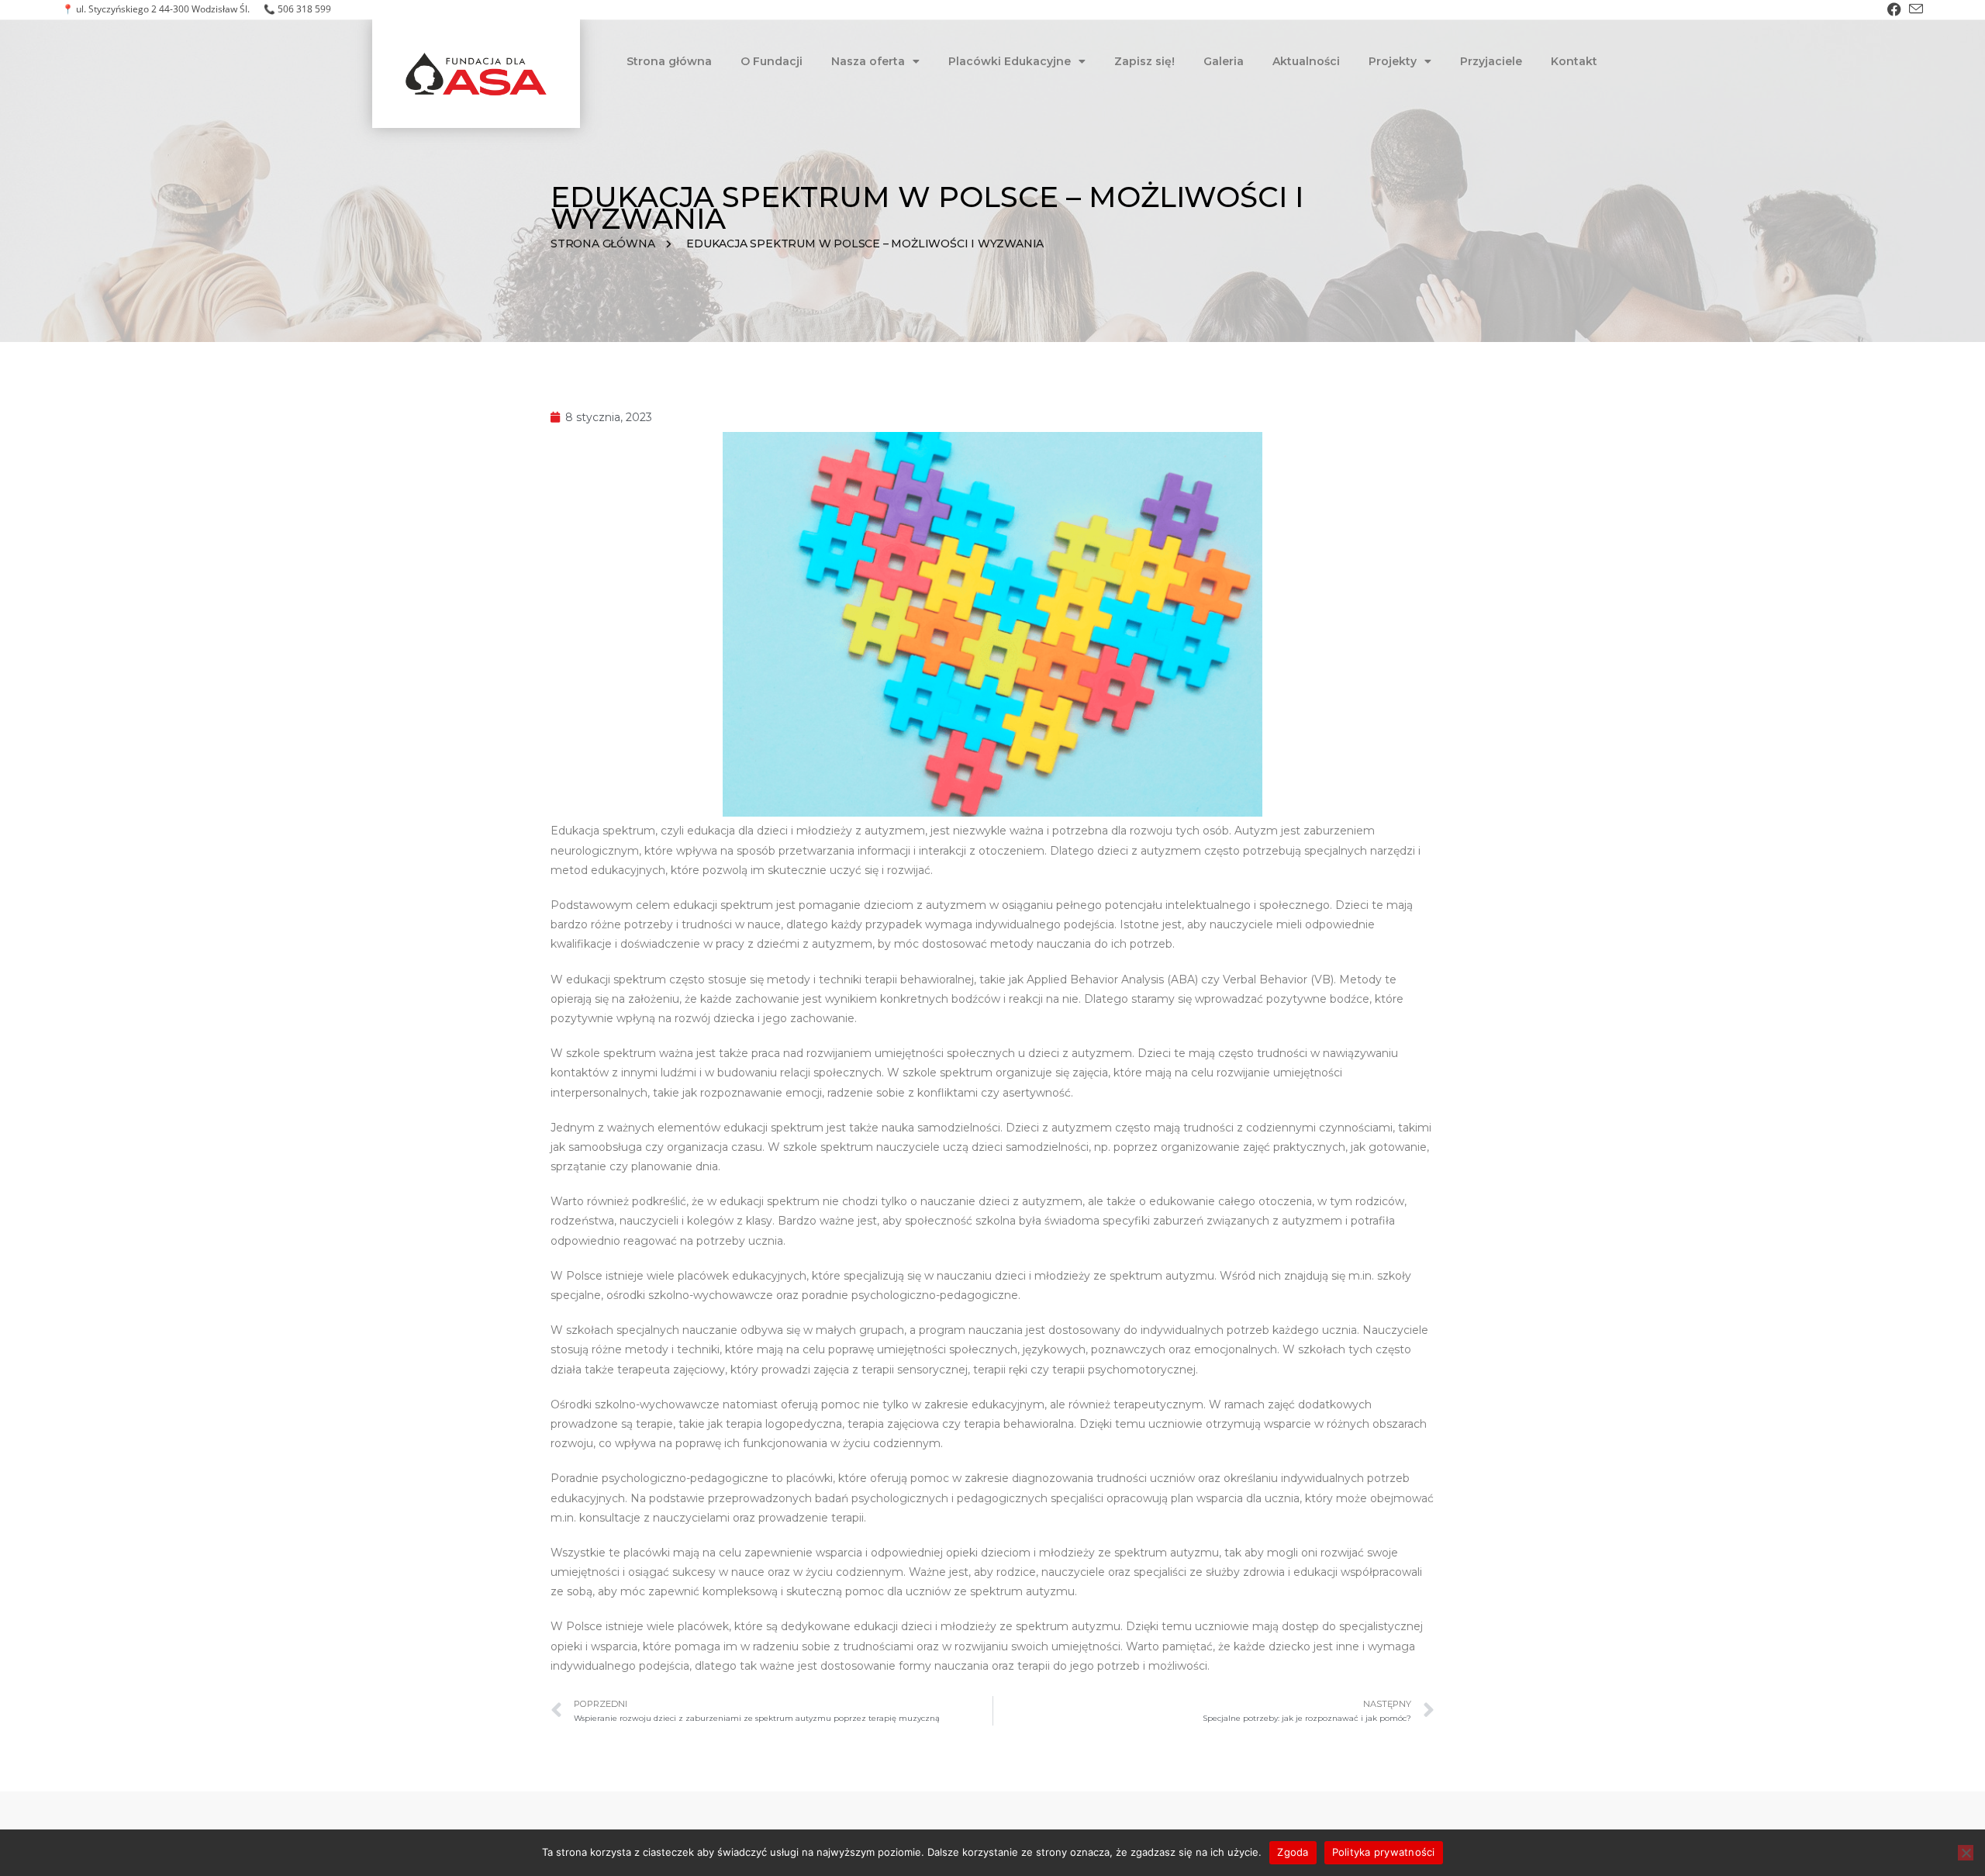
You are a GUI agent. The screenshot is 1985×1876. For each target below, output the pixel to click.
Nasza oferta (868, 61)
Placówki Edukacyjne (1010, 61)
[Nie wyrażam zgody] (1966, 1853)
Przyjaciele (1491, 61)
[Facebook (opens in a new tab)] (1894, 9)
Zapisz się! (1144, 61)
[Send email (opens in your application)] (1914, 9)
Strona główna (669, 61)
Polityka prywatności (1384, 1852)
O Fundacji (772, 61)
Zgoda (1293, 1852)
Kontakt (1574, 61)
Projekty (1393, 61)
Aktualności (1306, 61)
